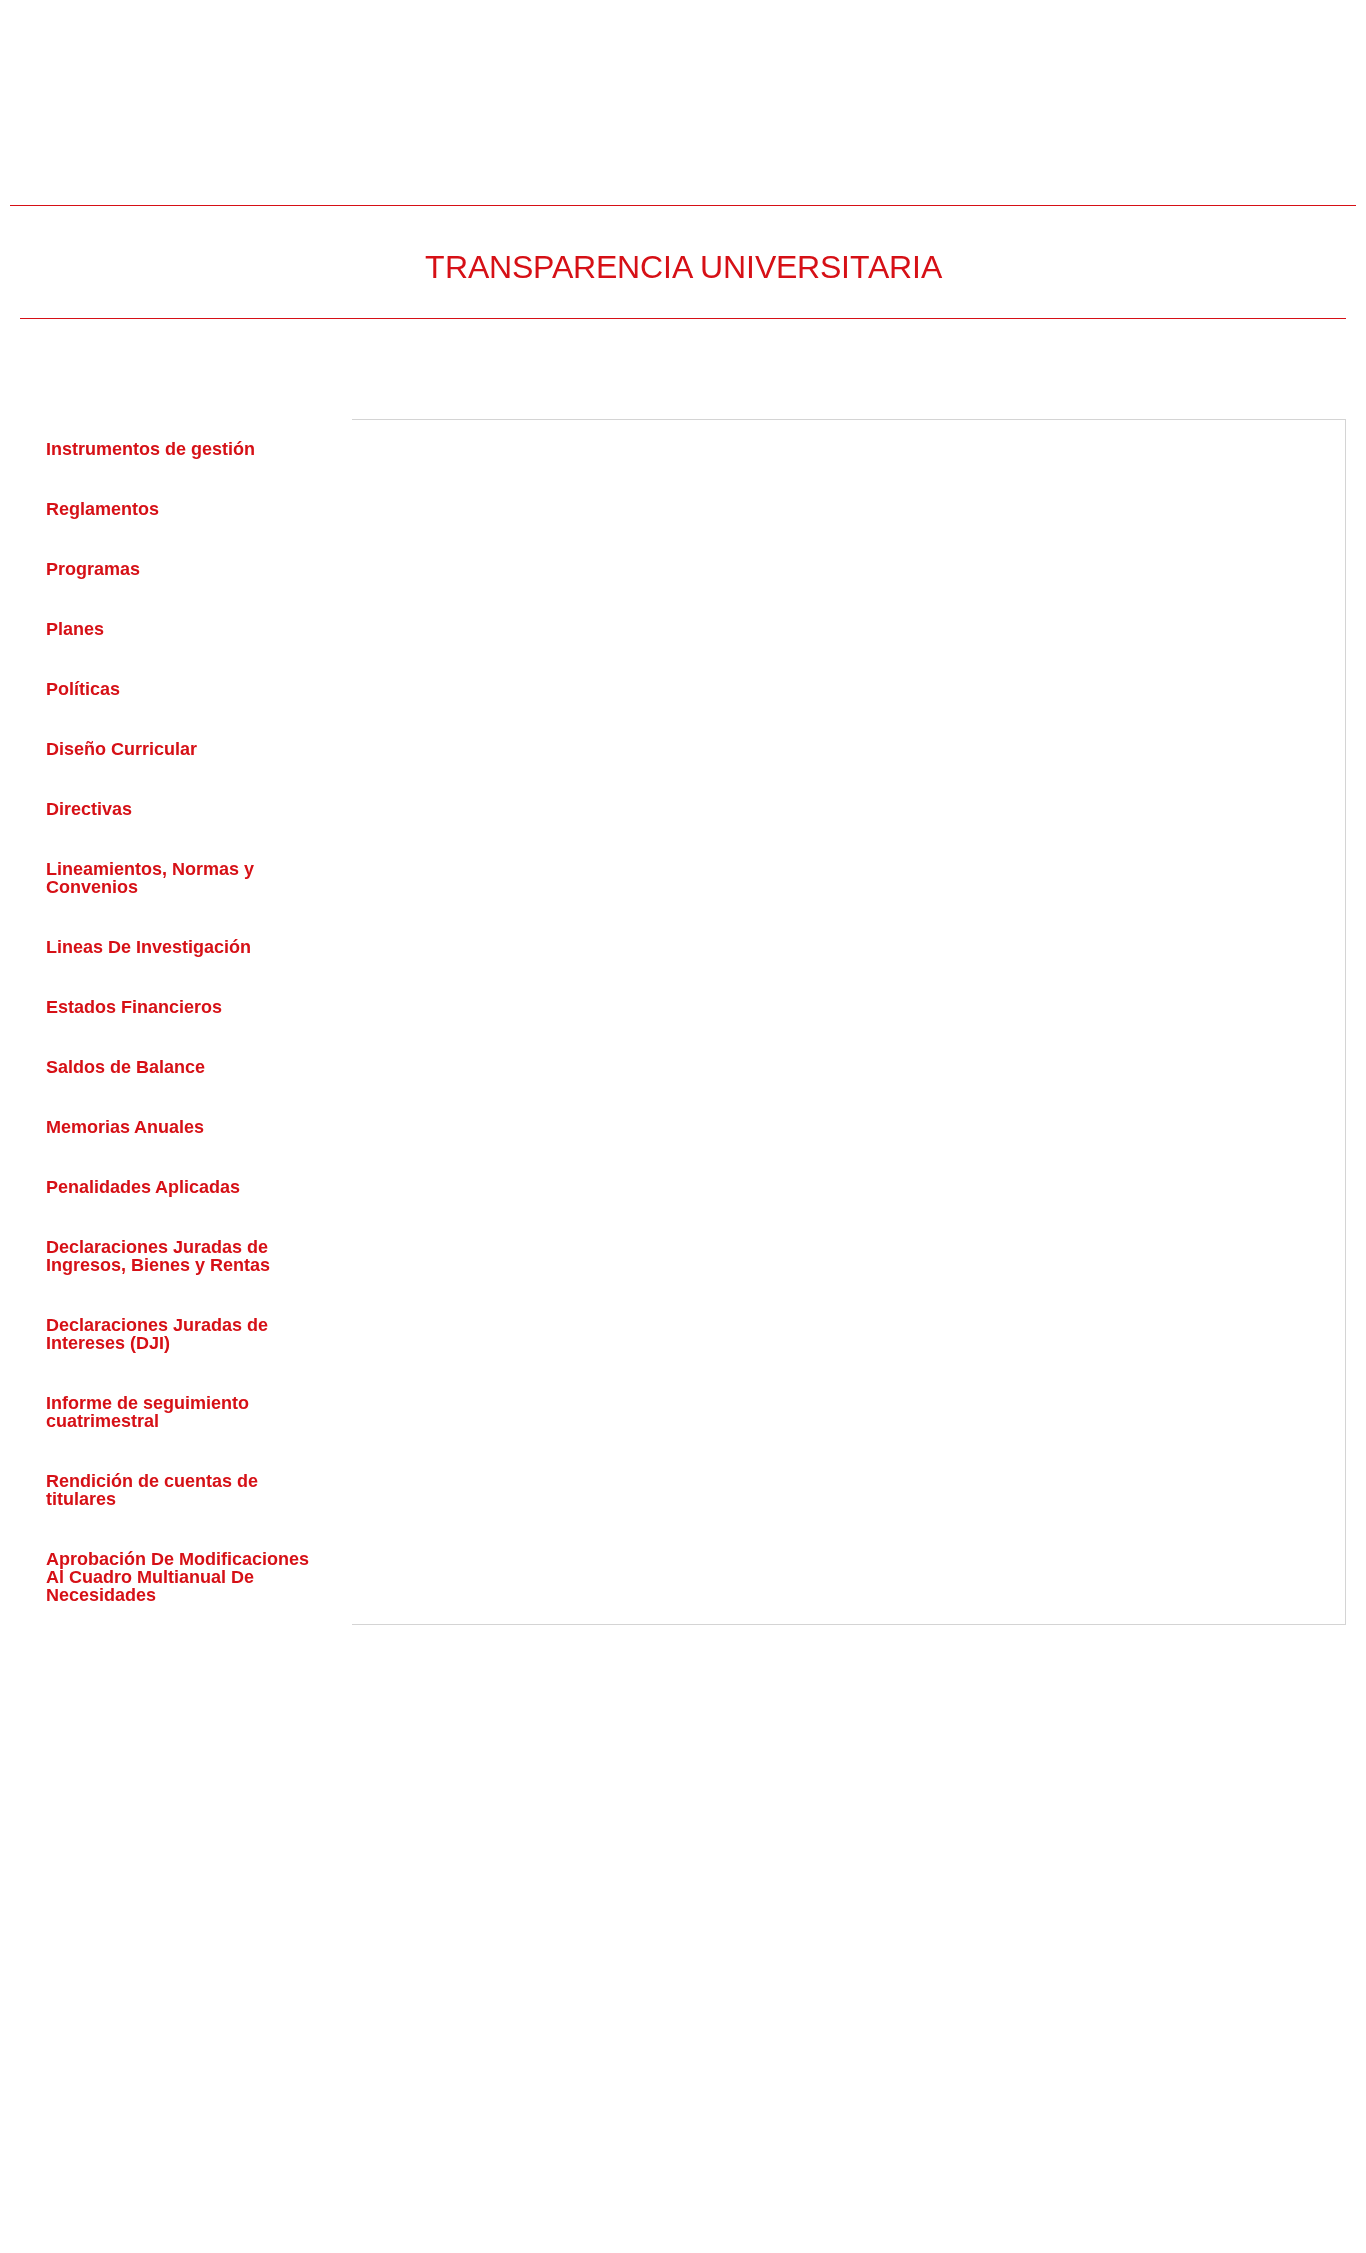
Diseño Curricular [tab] (121, 749)
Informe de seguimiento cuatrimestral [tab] (147, 1412)
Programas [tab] (93, 569)
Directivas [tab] (89, 809)
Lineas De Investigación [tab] (148, 947)
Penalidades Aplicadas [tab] (143, 1187)
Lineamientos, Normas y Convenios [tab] (150, 878)
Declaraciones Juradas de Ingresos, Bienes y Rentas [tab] (158, 1256)
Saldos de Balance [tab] (125, 1067)
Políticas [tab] (83, 689)
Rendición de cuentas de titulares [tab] (152, 1490)
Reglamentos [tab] (102, 509)
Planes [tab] (75, 629)
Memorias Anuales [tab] (125, 1127)
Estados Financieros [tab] (134, 1007)
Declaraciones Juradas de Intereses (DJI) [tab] (157, 1334)
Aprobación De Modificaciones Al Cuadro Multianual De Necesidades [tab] (177, 1577)
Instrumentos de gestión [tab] (150, 449)
